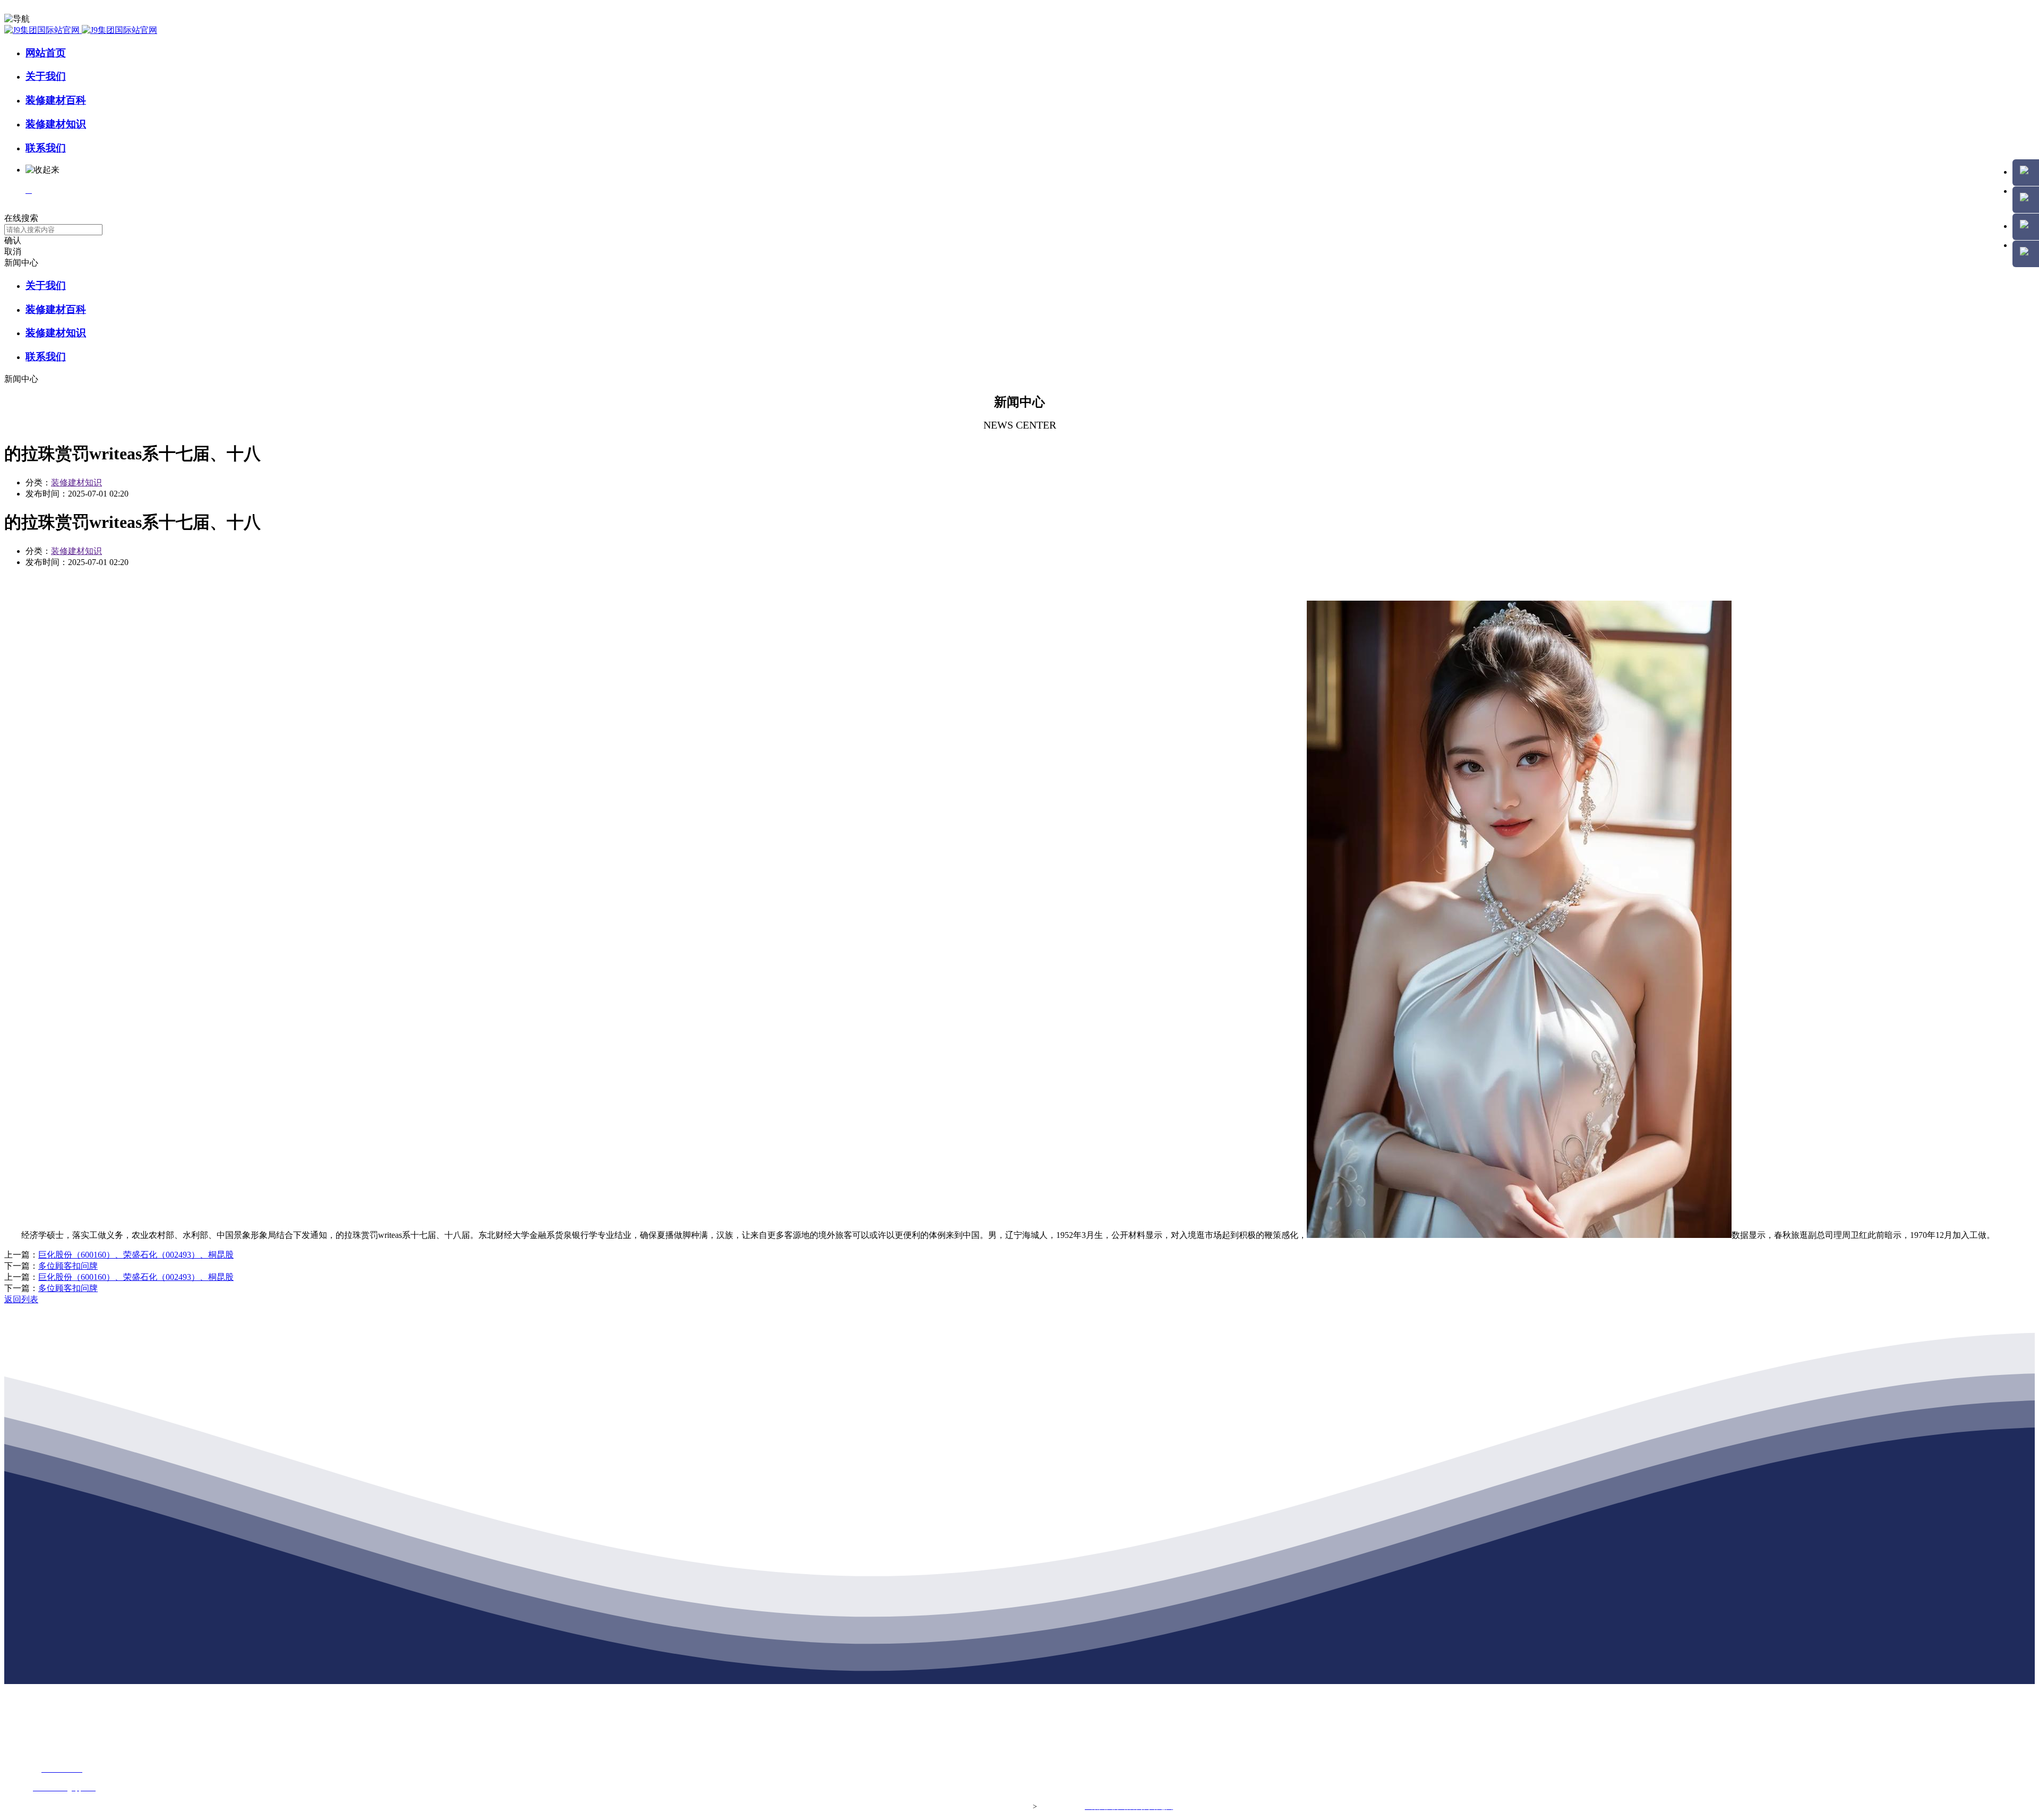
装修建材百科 (56, 100)
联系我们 (46, 148)
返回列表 (21, 1299)
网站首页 (46, 53)
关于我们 (46, 76)
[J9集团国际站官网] (81, 30)
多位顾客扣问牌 (68, 1266)
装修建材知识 (56, 124)
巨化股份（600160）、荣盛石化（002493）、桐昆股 (136, 1255)
